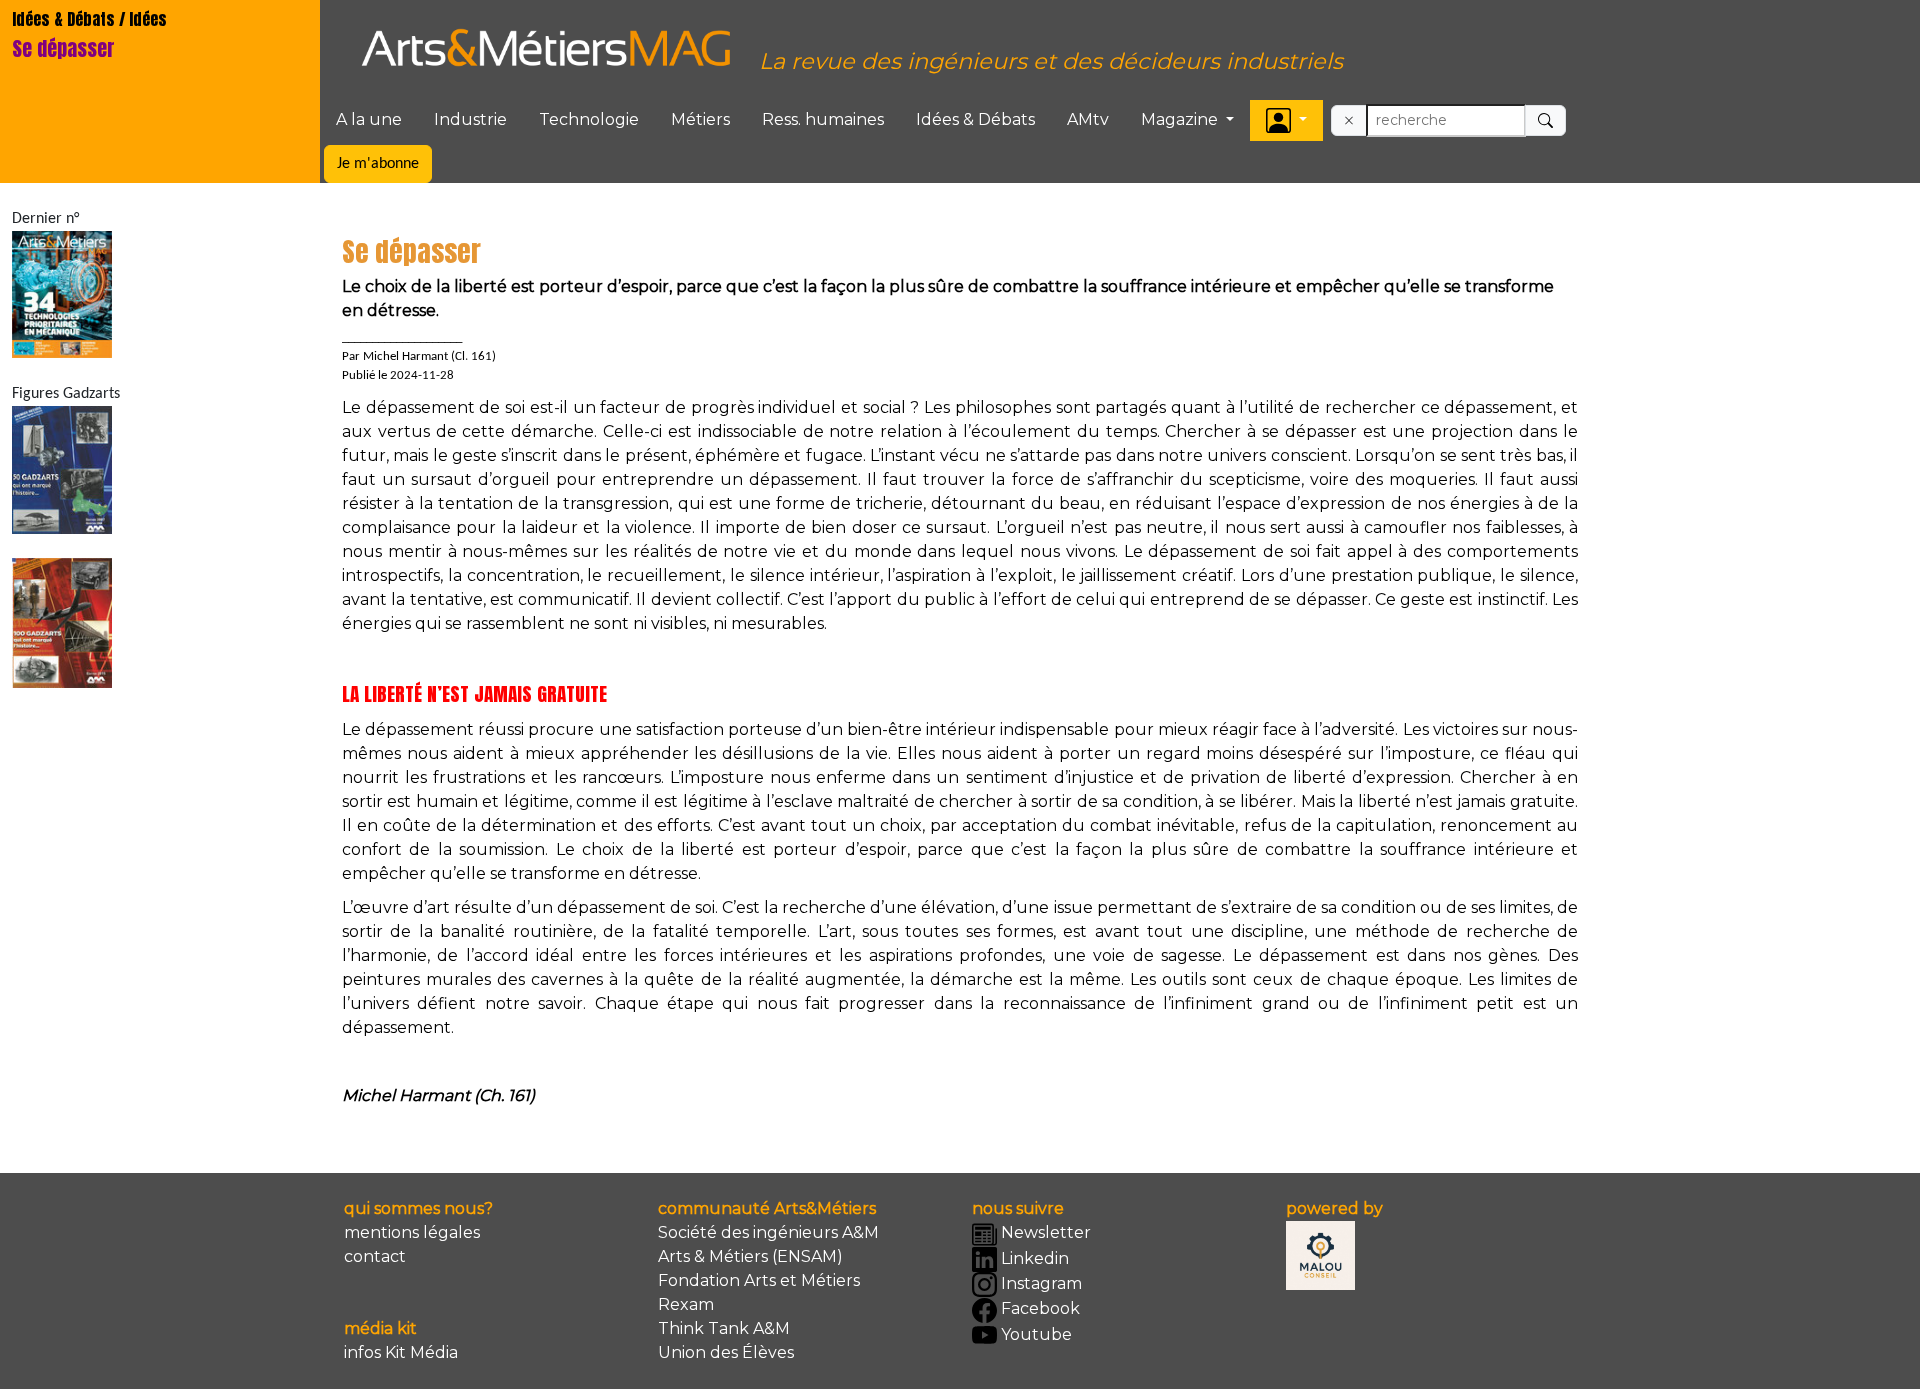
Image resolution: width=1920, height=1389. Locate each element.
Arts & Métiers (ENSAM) (750, 1256)
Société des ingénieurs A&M (768, 1232)
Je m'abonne (378, 164)
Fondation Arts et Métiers (759, 1280)
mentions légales (412, 1232)
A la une (369, 119)
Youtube (1034, 1334)
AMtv (1088, 119)
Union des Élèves (726, 1352)
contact (375, 1256)
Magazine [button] (1181, 119)
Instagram (1039, 1283)
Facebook (1038, 1308)
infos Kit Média (401, 1352)
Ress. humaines (823, 119)
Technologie (589, 119)
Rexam (686, 1304)
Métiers (700, 119)
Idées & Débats (975, 119)
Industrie (470, 119)
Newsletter (1044, 1232)
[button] (1286, 120)
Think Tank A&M (724, 1328)
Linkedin (1033, 1258)
